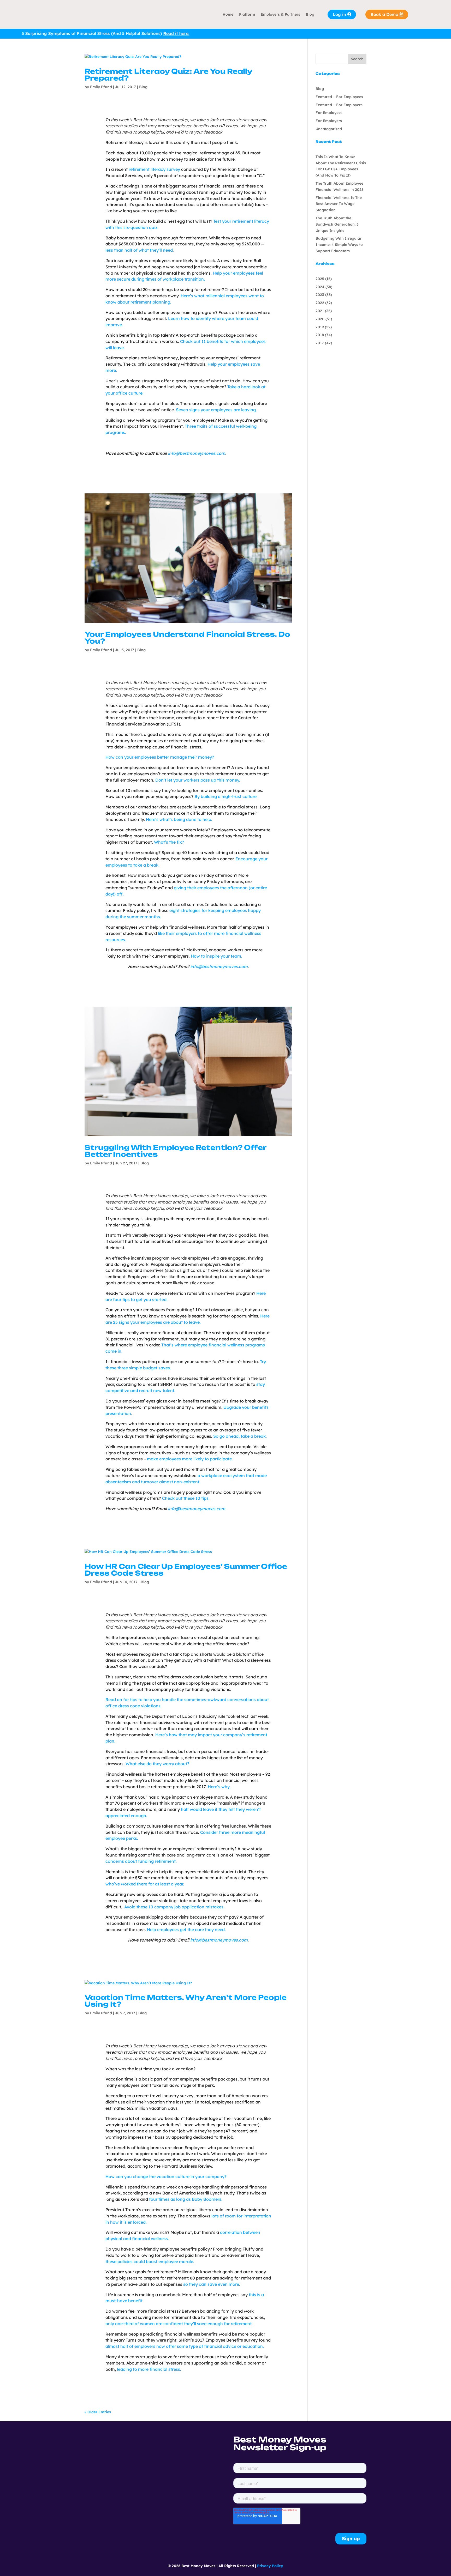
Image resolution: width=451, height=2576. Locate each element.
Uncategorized (329, 129)
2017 (320, 343)
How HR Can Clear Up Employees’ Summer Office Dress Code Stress (186, 1570)
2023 (320, 295)
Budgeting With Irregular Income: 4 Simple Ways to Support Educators (339, 245)
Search (357, 59)
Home (228, 14)
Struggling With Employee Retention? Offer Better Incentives (175, 1151)
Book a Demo (384, 14)
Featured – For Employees (339, 97)
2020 (320, 319)
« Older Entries (98, 2412)
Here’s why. (219, 1787)
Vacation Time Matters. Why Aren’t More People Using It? (186, 2001)
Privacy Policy (270, 2566)
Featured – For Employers (339, 105)
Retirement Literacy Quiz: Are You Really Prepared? (168, 75)
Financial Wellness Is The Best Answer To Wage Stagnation (339, 204)
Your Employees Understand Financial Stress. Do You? (187, 638)
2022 (320, 303)
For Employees (329, 113)
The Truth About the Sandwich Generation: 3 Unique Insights (337, 224)
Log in (339, 14)
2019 (320, 327)
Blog (310, 14)
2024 (320, 287)
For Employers (329, 121)
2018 (320, 335)
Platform (247, 14)
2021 (320, 311)
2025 (320, 279)
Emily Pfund (101, 87)
